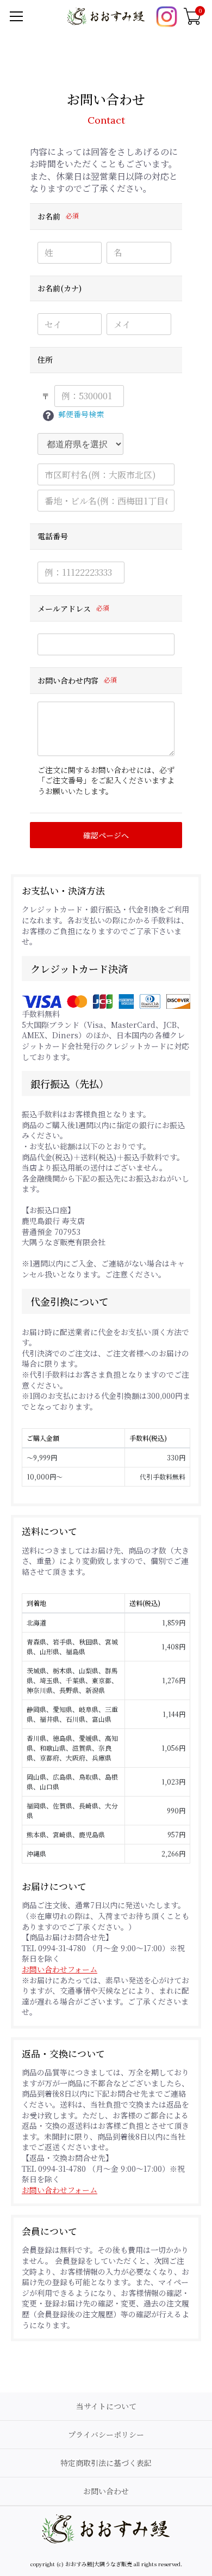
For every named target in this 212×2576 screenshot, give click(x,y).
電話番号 (53, 537)
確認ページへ (106, 835)
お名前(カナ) (60, 289)
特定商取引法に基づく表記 (106, 2463)
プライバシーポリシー (106, 2434)
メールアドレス (64, 609)
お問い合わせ (106, 2491)
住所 (45, 360)
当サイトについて (106, 2406)
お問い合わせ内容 (68, 681)
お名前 (49, 217)
